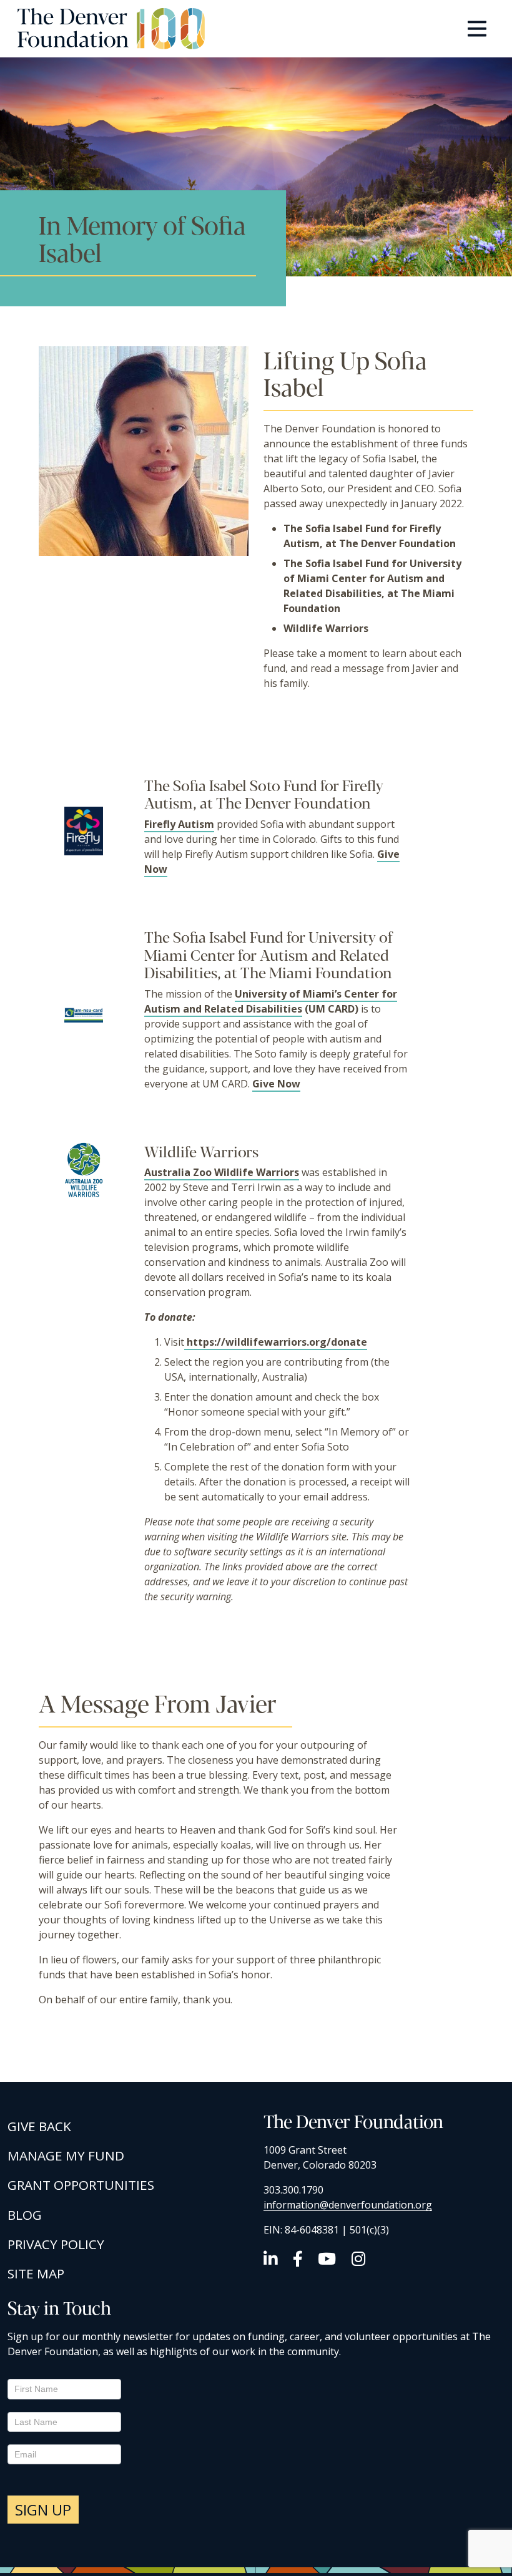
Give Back (39, 2126)
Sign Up (43, 2510)
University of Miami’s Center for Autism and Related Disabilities (271, 1001)
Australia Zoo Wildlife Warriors (222, 1172)
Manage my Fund (66, 2156)
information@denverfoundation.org (348, 2205)
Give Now (276, 1084)
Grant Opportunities (81, 2185)
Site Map (36, 2273)
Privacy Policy (56, 2244)
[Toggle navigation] (477, 29)
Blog (25, 2215)
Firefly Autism (179, 824)
